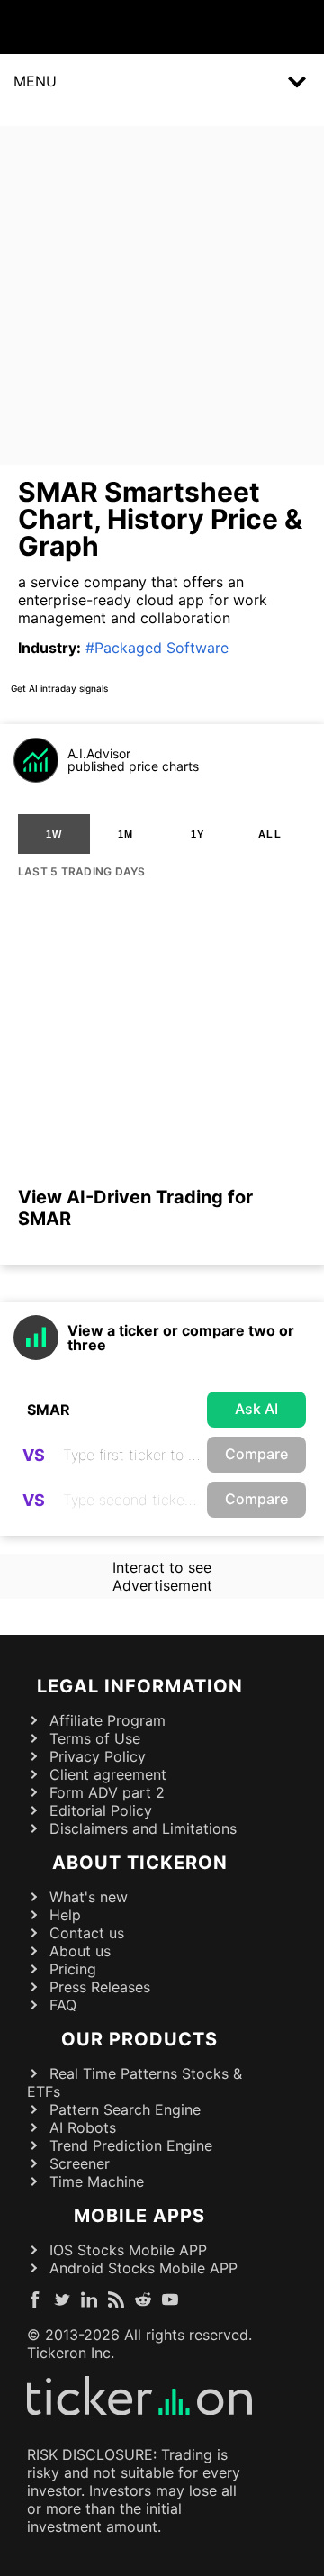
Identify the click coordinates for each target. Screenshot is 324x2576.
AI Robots (83, 2127)
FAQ (63, 2005)
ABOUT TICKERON (140, 1863)
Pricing (73, 1969)
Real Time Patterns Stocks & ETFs (135, 2082)
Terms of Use (95, 1738)
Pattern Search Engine (125, 2109)
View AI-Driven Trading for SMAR (135, 1208)
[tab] (54, 834)
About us (80, 1951)
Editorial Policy (101, 1810)
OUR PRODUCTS (139, 2039)
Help (65, 1915)
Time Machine (97, 2181)
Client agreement (108, 1774)
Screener (80, 2163)
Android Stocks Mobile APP (144, 2268)
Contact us (87, 1933)
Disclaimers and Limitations (143, 1828)
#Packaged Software (157, 648)
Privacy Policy (98, 1756)
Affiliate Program (108, 1720)
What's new (89, 1897)
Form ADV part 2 (107, 1792)
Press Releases (100, 1987)
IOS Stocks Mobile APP (128, 2250)
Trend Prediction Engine (131, 2145)
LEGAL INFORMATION (140, 1686)
